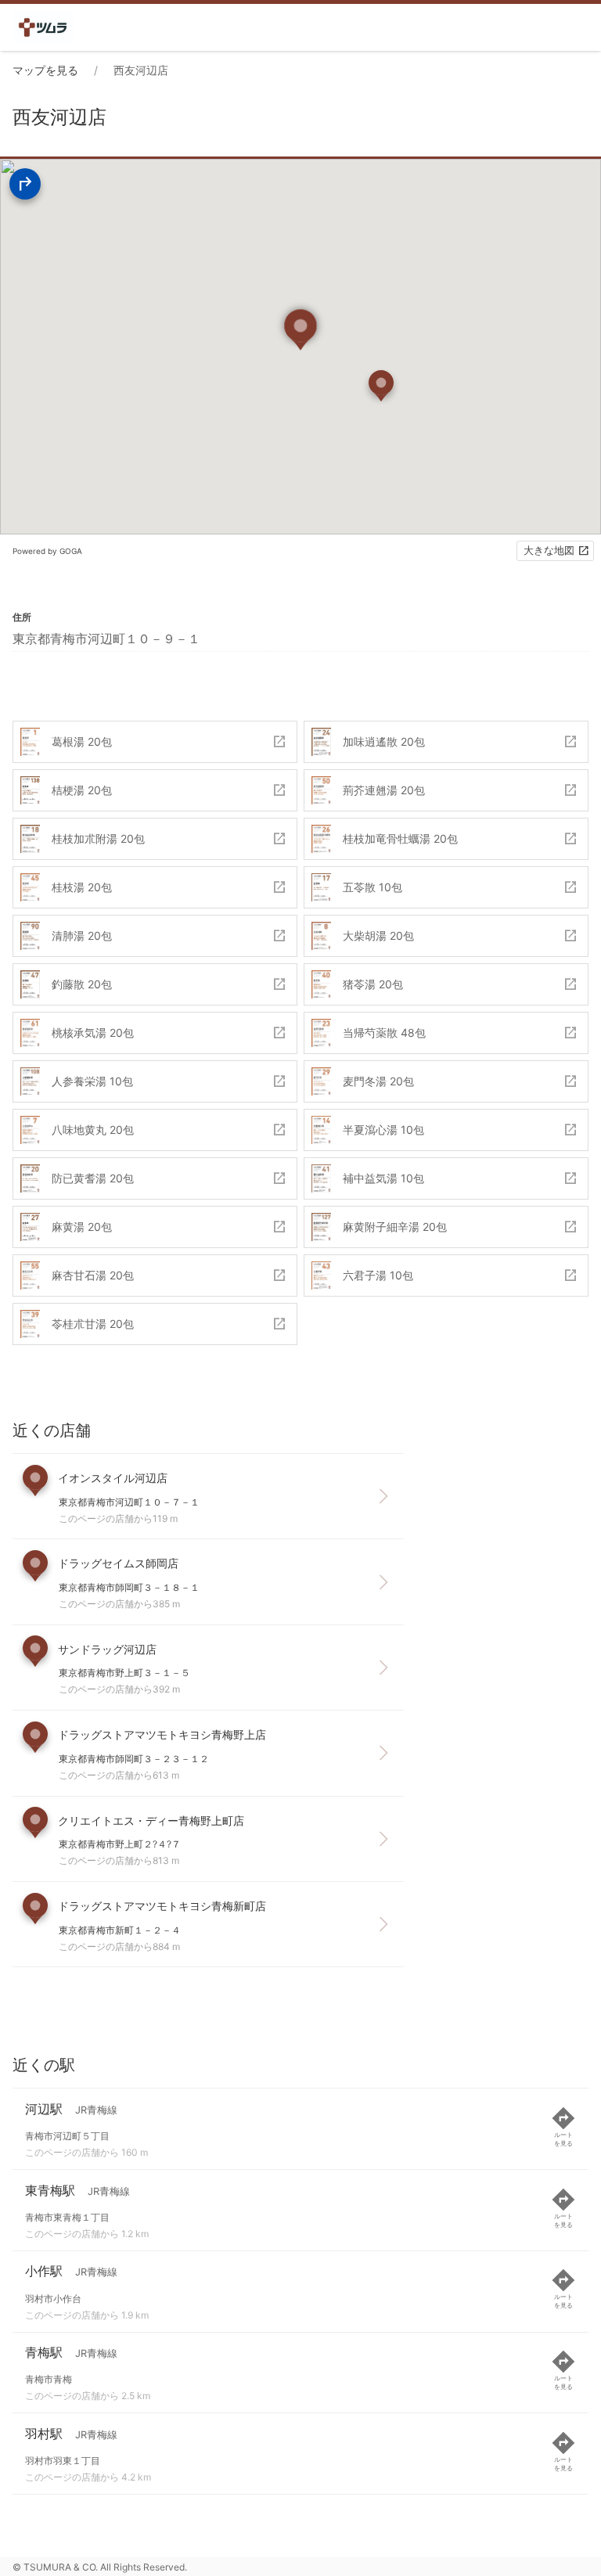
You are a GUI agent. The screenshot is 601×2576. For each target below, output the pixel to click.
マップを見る (45, 70)
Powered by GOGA (47, 551)
